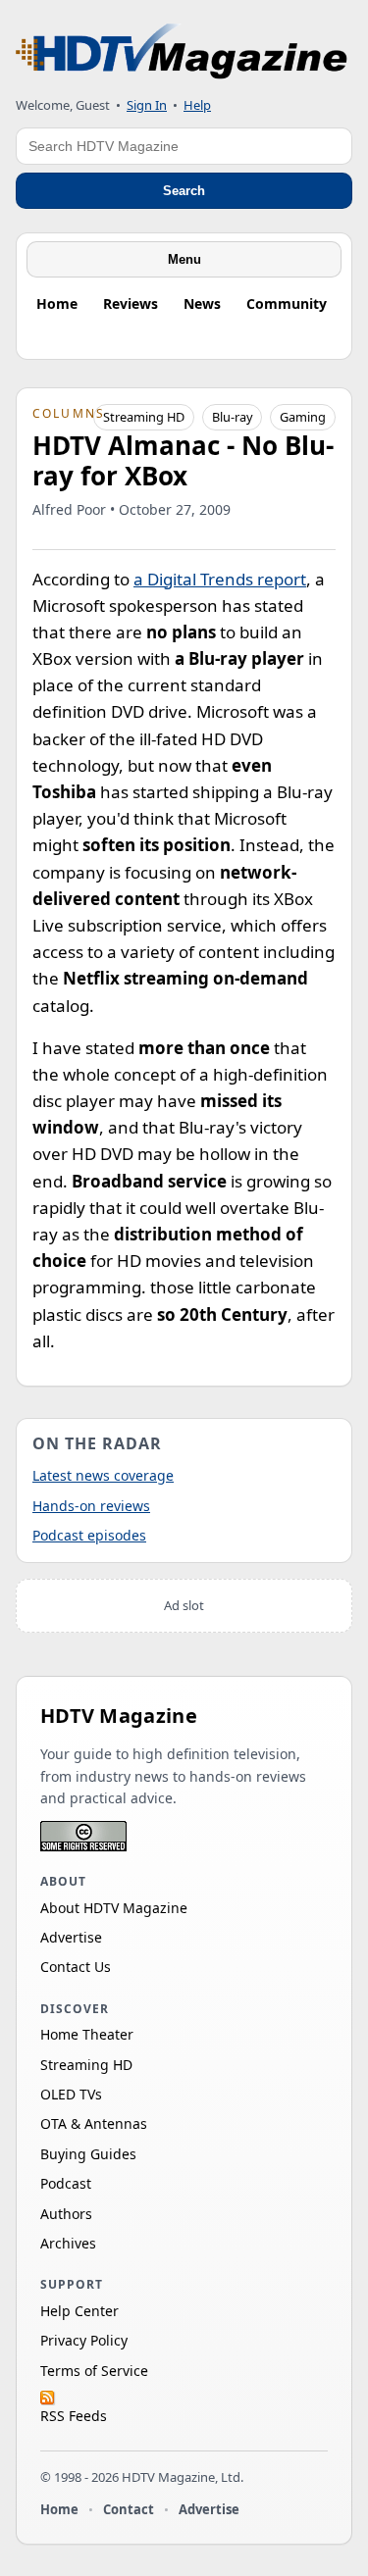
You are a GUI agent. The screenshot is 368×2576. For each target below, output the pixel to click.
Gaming (303, 417)
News (202, 303)
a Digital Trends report (220, 579)
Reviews (131, 303)
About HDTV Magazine (114, 1908)
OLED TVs (71, 2094)
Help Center (79, 2311)
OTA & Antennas (94, 2123)
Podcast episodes (89, 1535)
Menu (184, 259)
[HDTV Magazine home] (182, 51)
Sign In (147, 105)
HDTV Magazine (119, 1716)
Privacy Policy (84, 2340)
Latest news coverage (103, 1475)
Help (197, 105)
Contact (129, 2509)
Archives (68, 2243)
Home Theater (87, 2034)
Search (184, 191)
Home (57, 303)
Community (287, 303)
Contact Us (76, 1967)
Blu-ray (233, 417)
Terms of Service (94, 2371)
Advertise (71, 1937)
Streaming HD (144, 417)
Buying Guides (88, 2154)
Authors (66, 2214)
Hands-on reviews (91, 1506)
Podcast (66, 2183)
